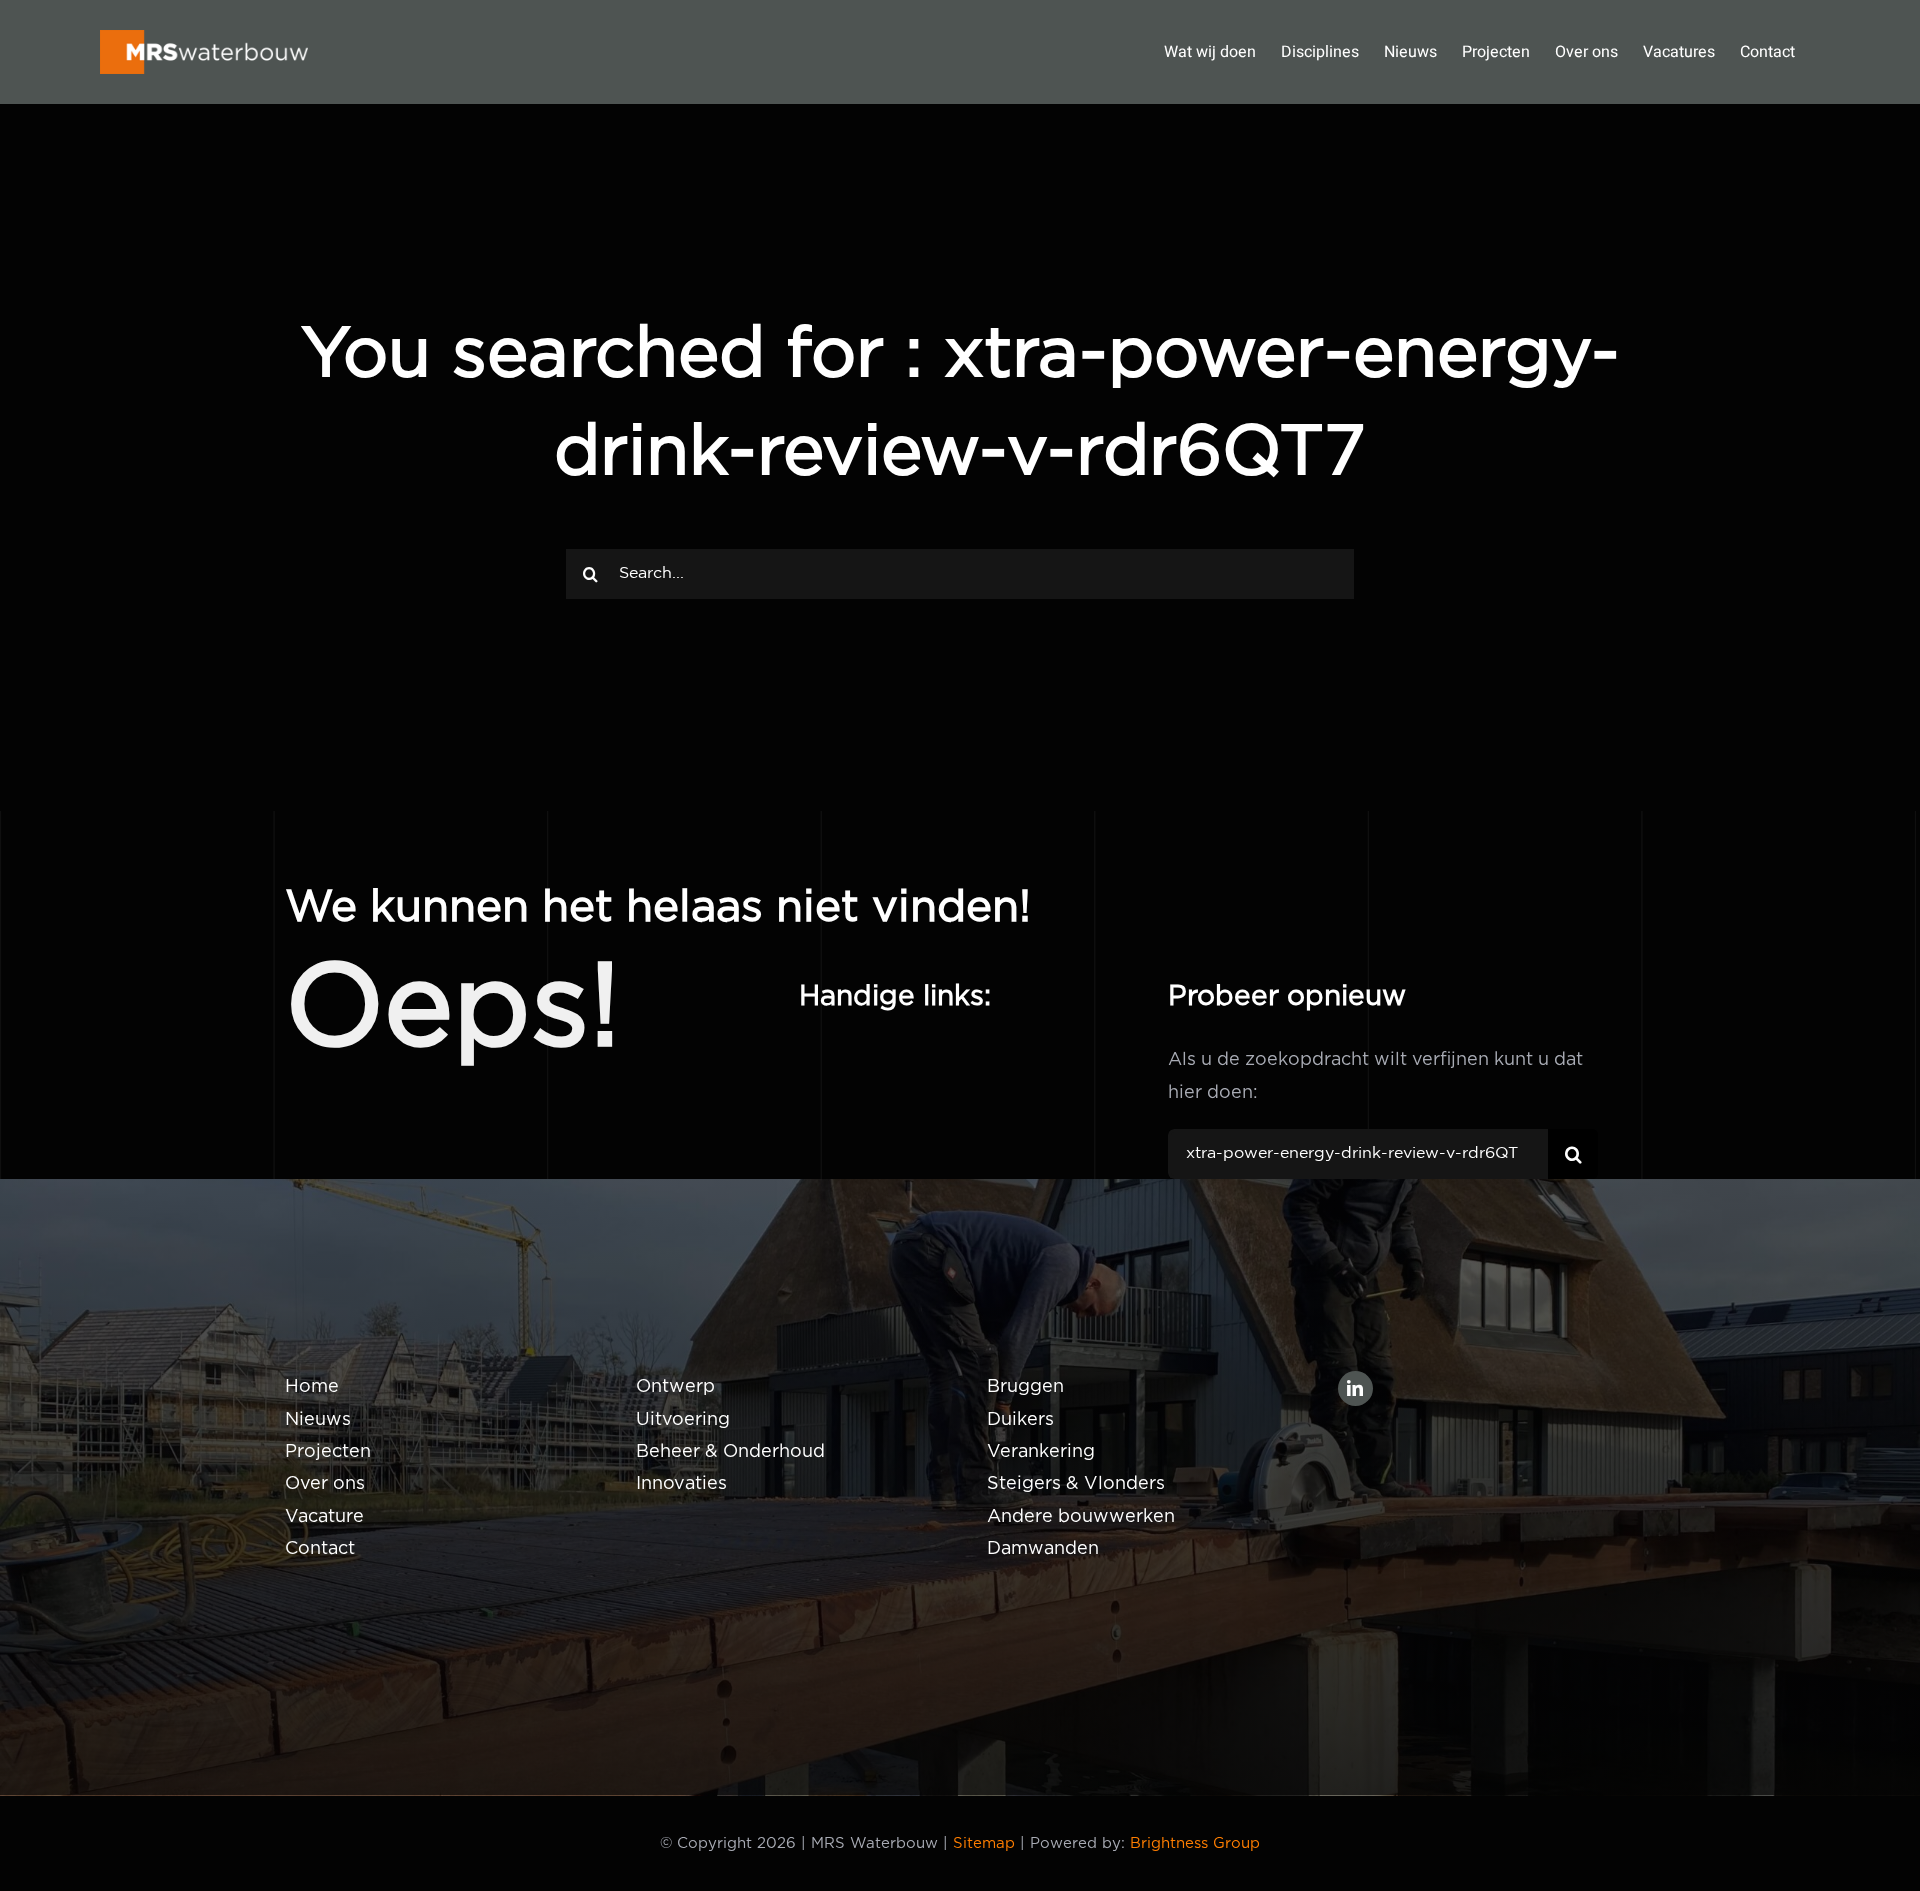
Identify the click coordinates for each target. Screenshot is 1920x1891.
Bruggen (1025, 1387)
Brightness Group (1195, 1843)
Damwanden (1043, 1549)
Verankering (1041, 1452)
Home (312, 1387)
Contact (320, 1549)
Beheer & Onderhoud (730, 1452)
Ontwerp (675, 1387)
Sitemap (984, 1843)
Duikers (1020, 1420)
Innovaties (681, 1484)
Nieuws (318, 1420)
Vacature (324, 1517)
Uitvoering (683, 1420)
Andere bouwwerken (1081, 1517)
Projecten (328, 1452)
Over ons (325, 1484)
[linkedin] (1355, 1388)
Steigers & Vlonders (1076, 1484)
